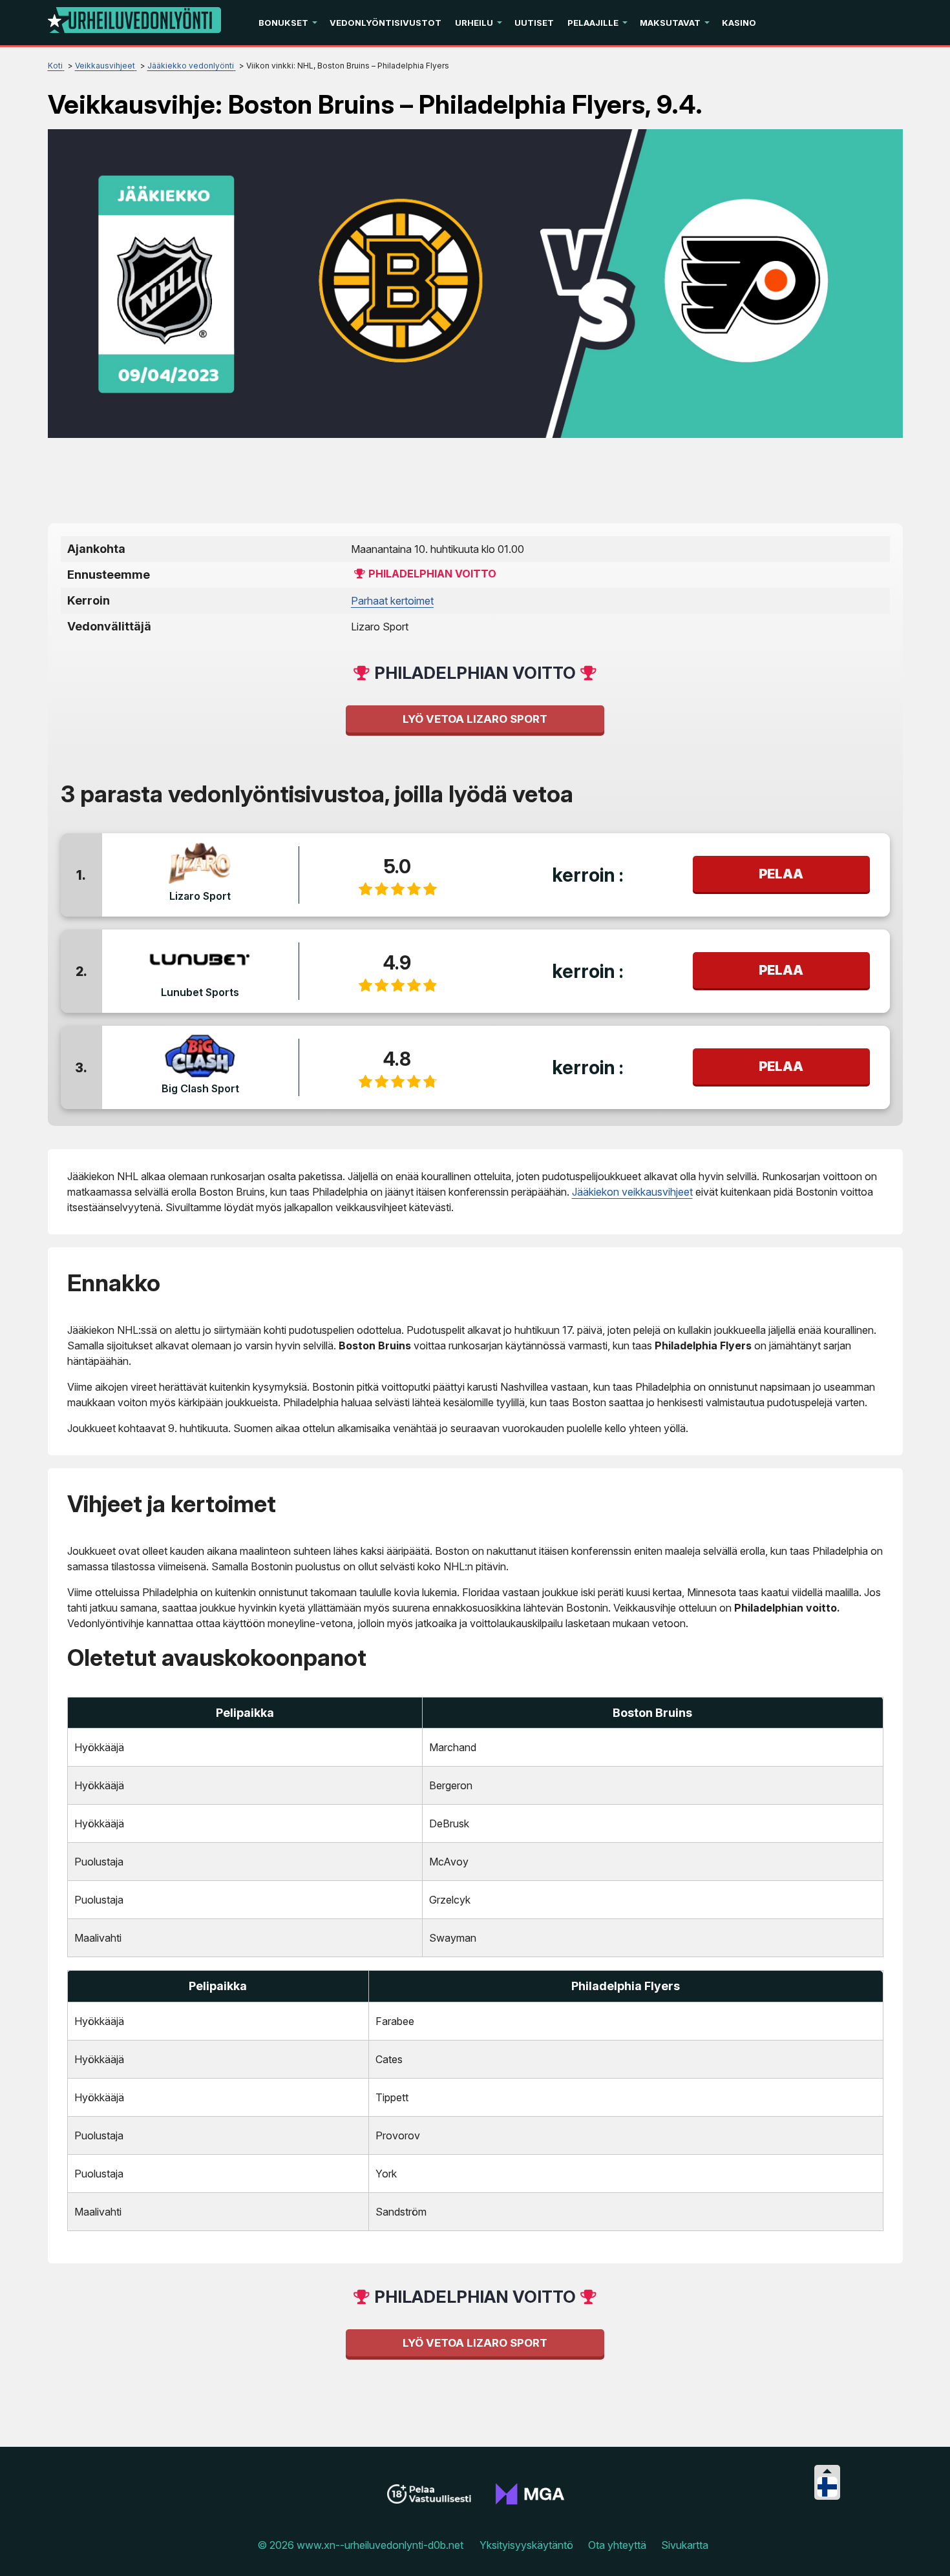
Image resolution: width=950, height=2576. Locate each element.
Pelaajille (593, 23)
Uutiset (534, 23)
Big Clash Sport (200, 1088)
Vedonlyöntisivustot (385, 23)
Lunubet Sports (200, 992)
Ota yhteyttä (617, 2545)
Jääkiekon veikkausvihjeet (632, 1192)
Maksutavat (670, 23)
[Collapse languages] (827, 2471)
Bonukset (283, 23)
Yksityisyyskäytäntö (526, 2545)
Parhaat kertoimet (392, 601)
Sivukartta (685, 2545)
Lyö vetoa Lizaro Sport (475, 719)
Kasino (739, 23)
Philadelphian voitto (432, 574)
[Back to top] (927, 2550)
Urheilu (474, 23)
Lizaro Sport (200, 896)
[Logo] (134, 23)
